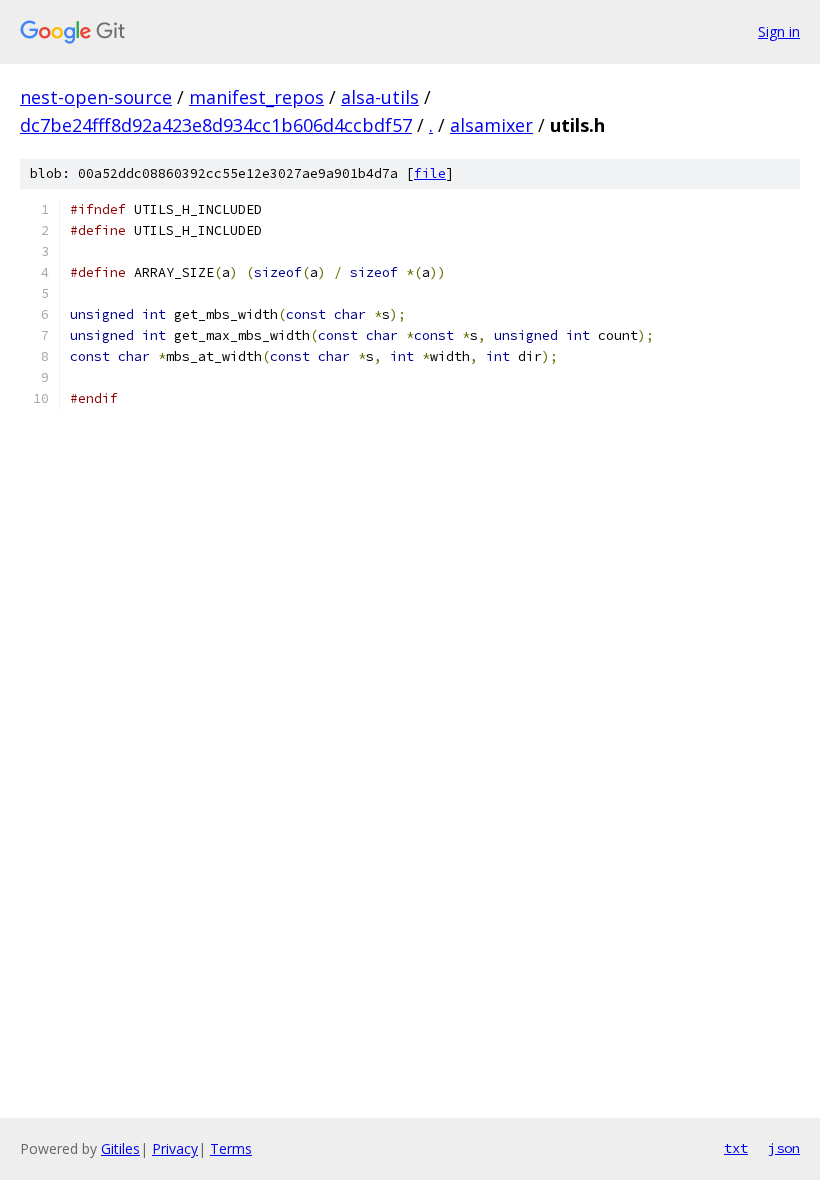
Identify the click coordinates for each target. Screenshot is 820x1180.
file (430, 173)
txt (736, 1148)
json (784, 1148)
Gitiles (120, 1148)
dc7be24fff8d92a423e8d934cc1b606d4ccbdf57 (216, 125)
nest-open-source (96, 97)
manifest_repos (256, 97)
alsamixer (491, 125)
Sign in (779, 31)
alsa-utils (380, 97)
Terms (231, 1148)
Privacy (175, 1148)
